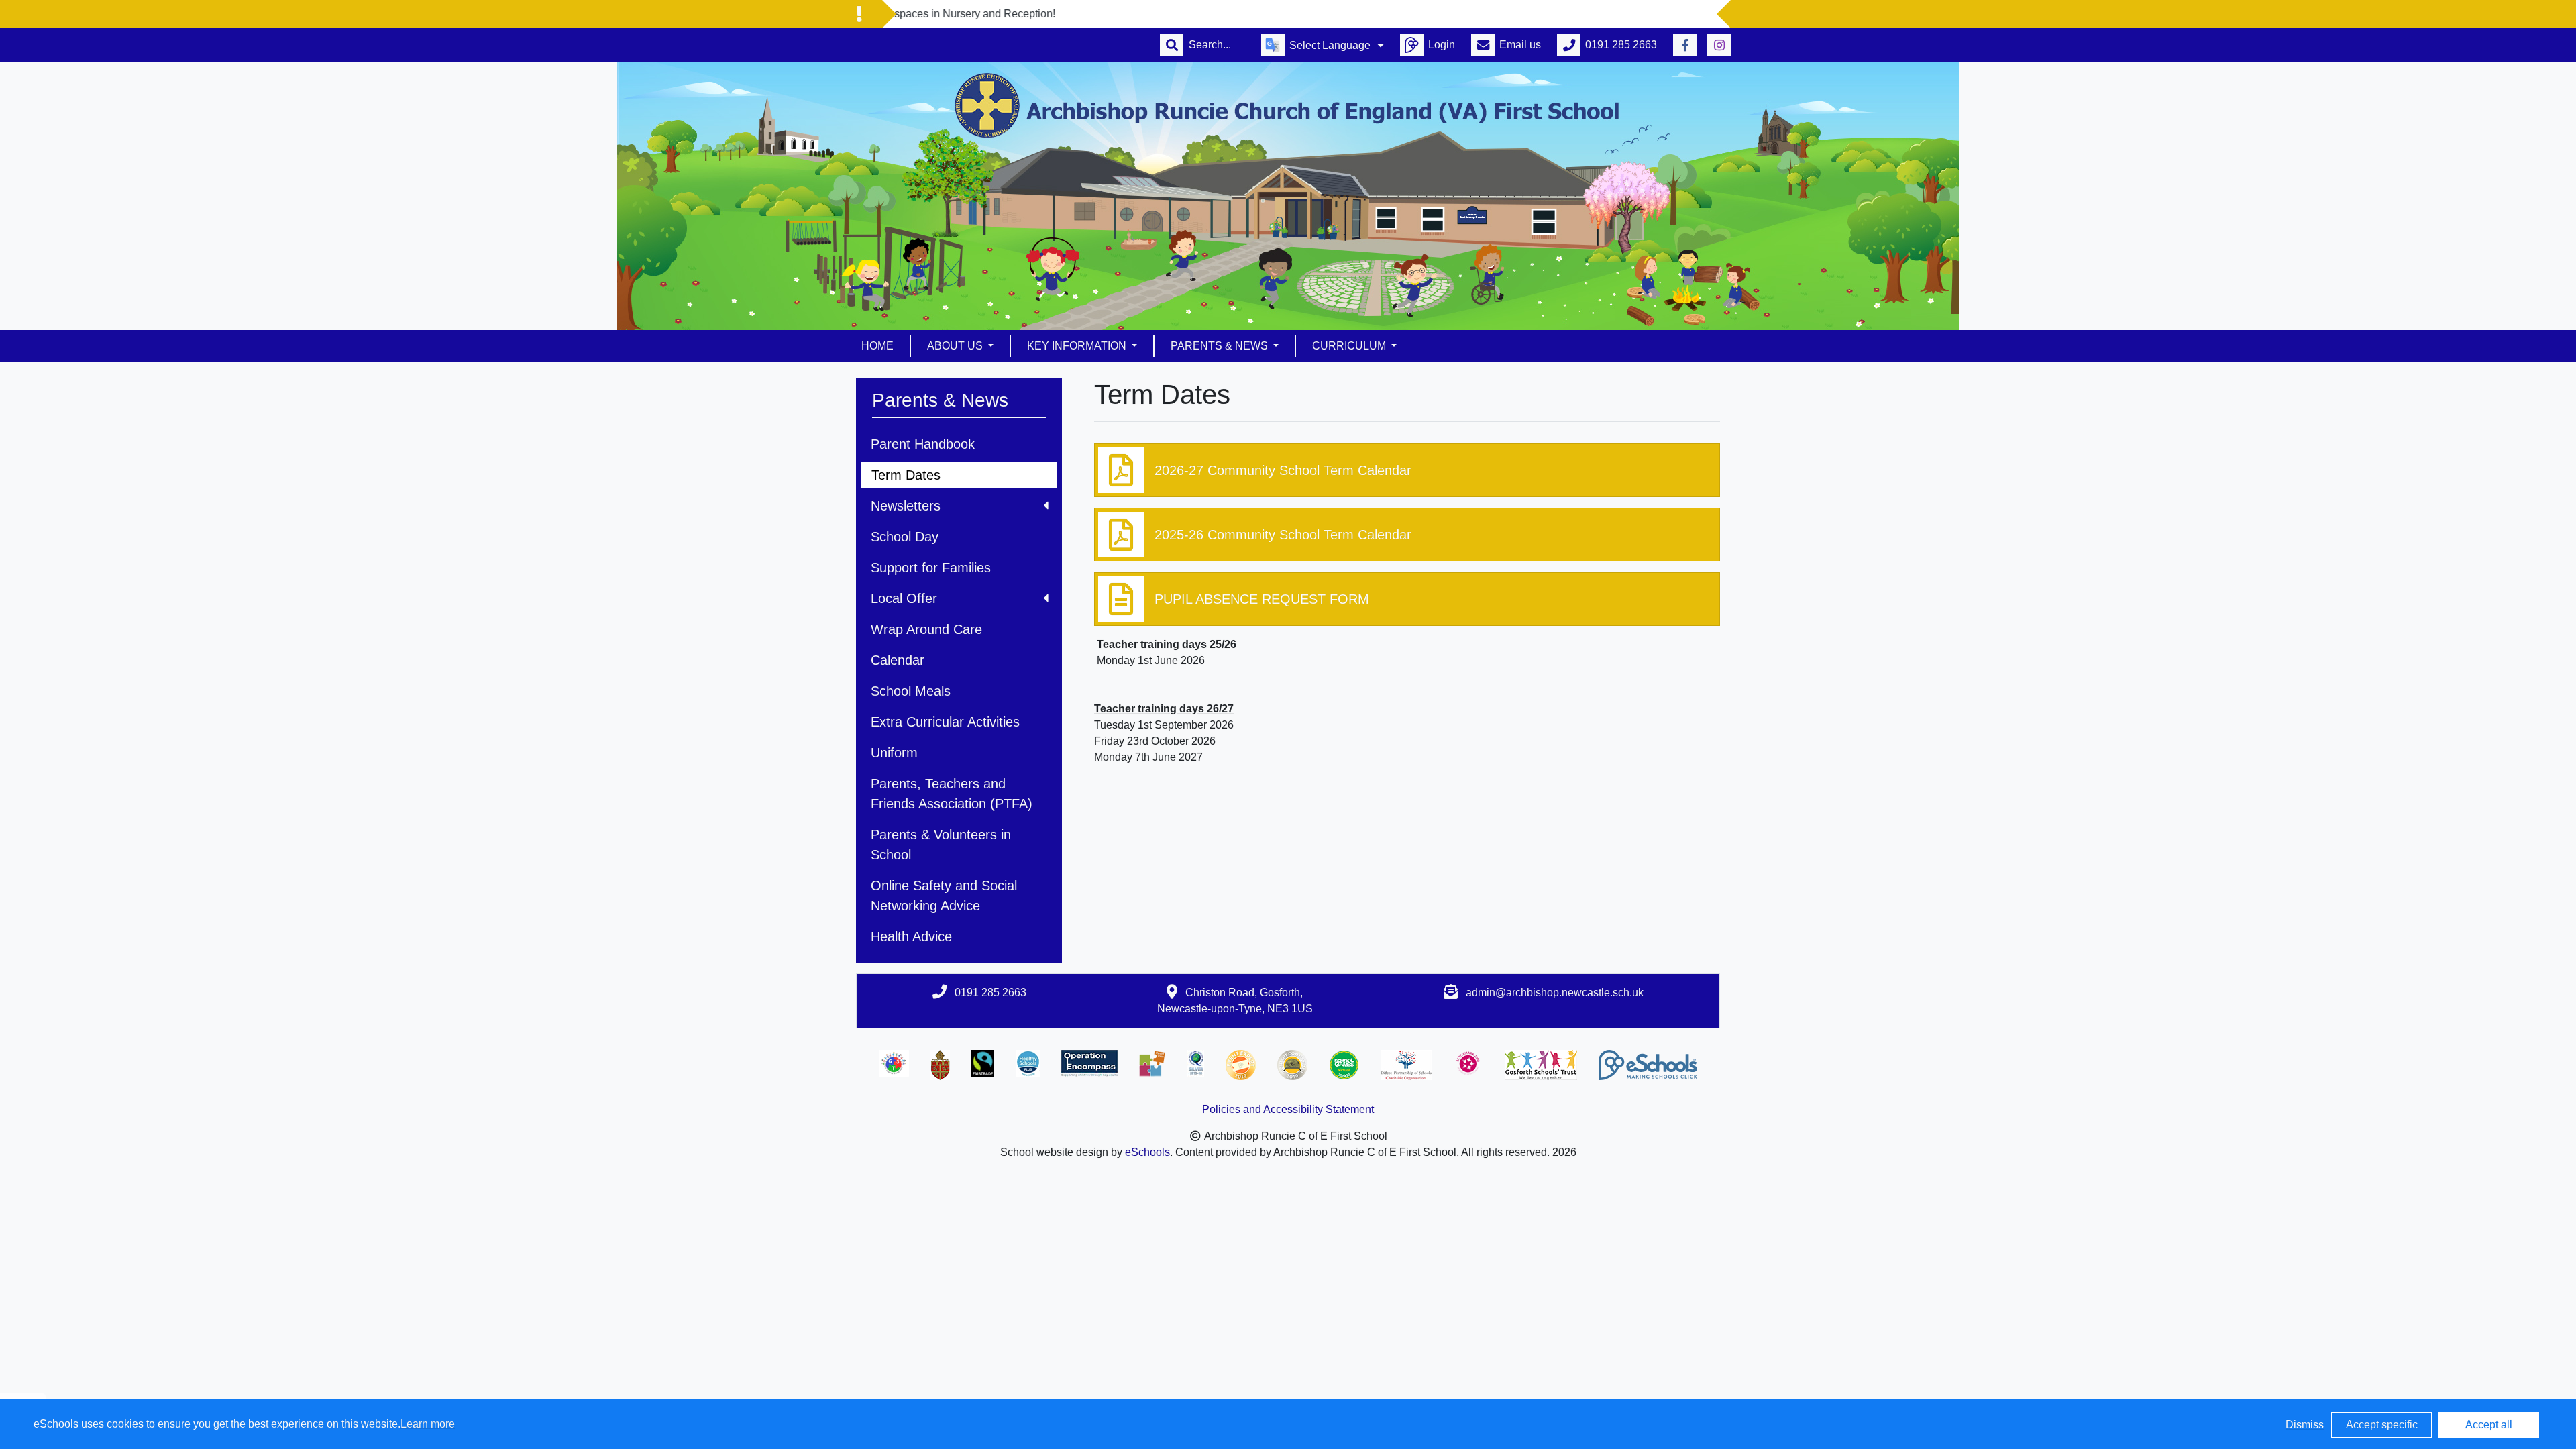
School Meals (911, 691)
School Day (905, 537)
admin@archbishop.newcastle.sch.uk (1555, 992)
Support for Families (931, 568)
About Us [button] (956, 346)
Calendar (898, 660)
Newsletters (906, 506)
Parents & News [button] (1221, 346)
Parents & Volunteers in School (941, 845)
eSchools (1147, 1152)
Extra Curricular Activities (945, 722)
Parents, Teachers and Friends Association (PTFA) (952, 794)
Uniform (894, 753)
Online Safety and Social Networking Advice (944, 896)
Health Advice (911, 936)
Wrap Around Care (926, 629)
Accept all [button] (2489, 1425)
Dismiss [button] (2305, 1425)
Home (877, 346)
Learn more (428, 1424)
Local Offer (904, 598)
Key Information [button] (1078, 346)
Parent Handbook (923, 444)
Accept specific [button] (2382, 1425)
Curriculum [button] (1350, 346)
